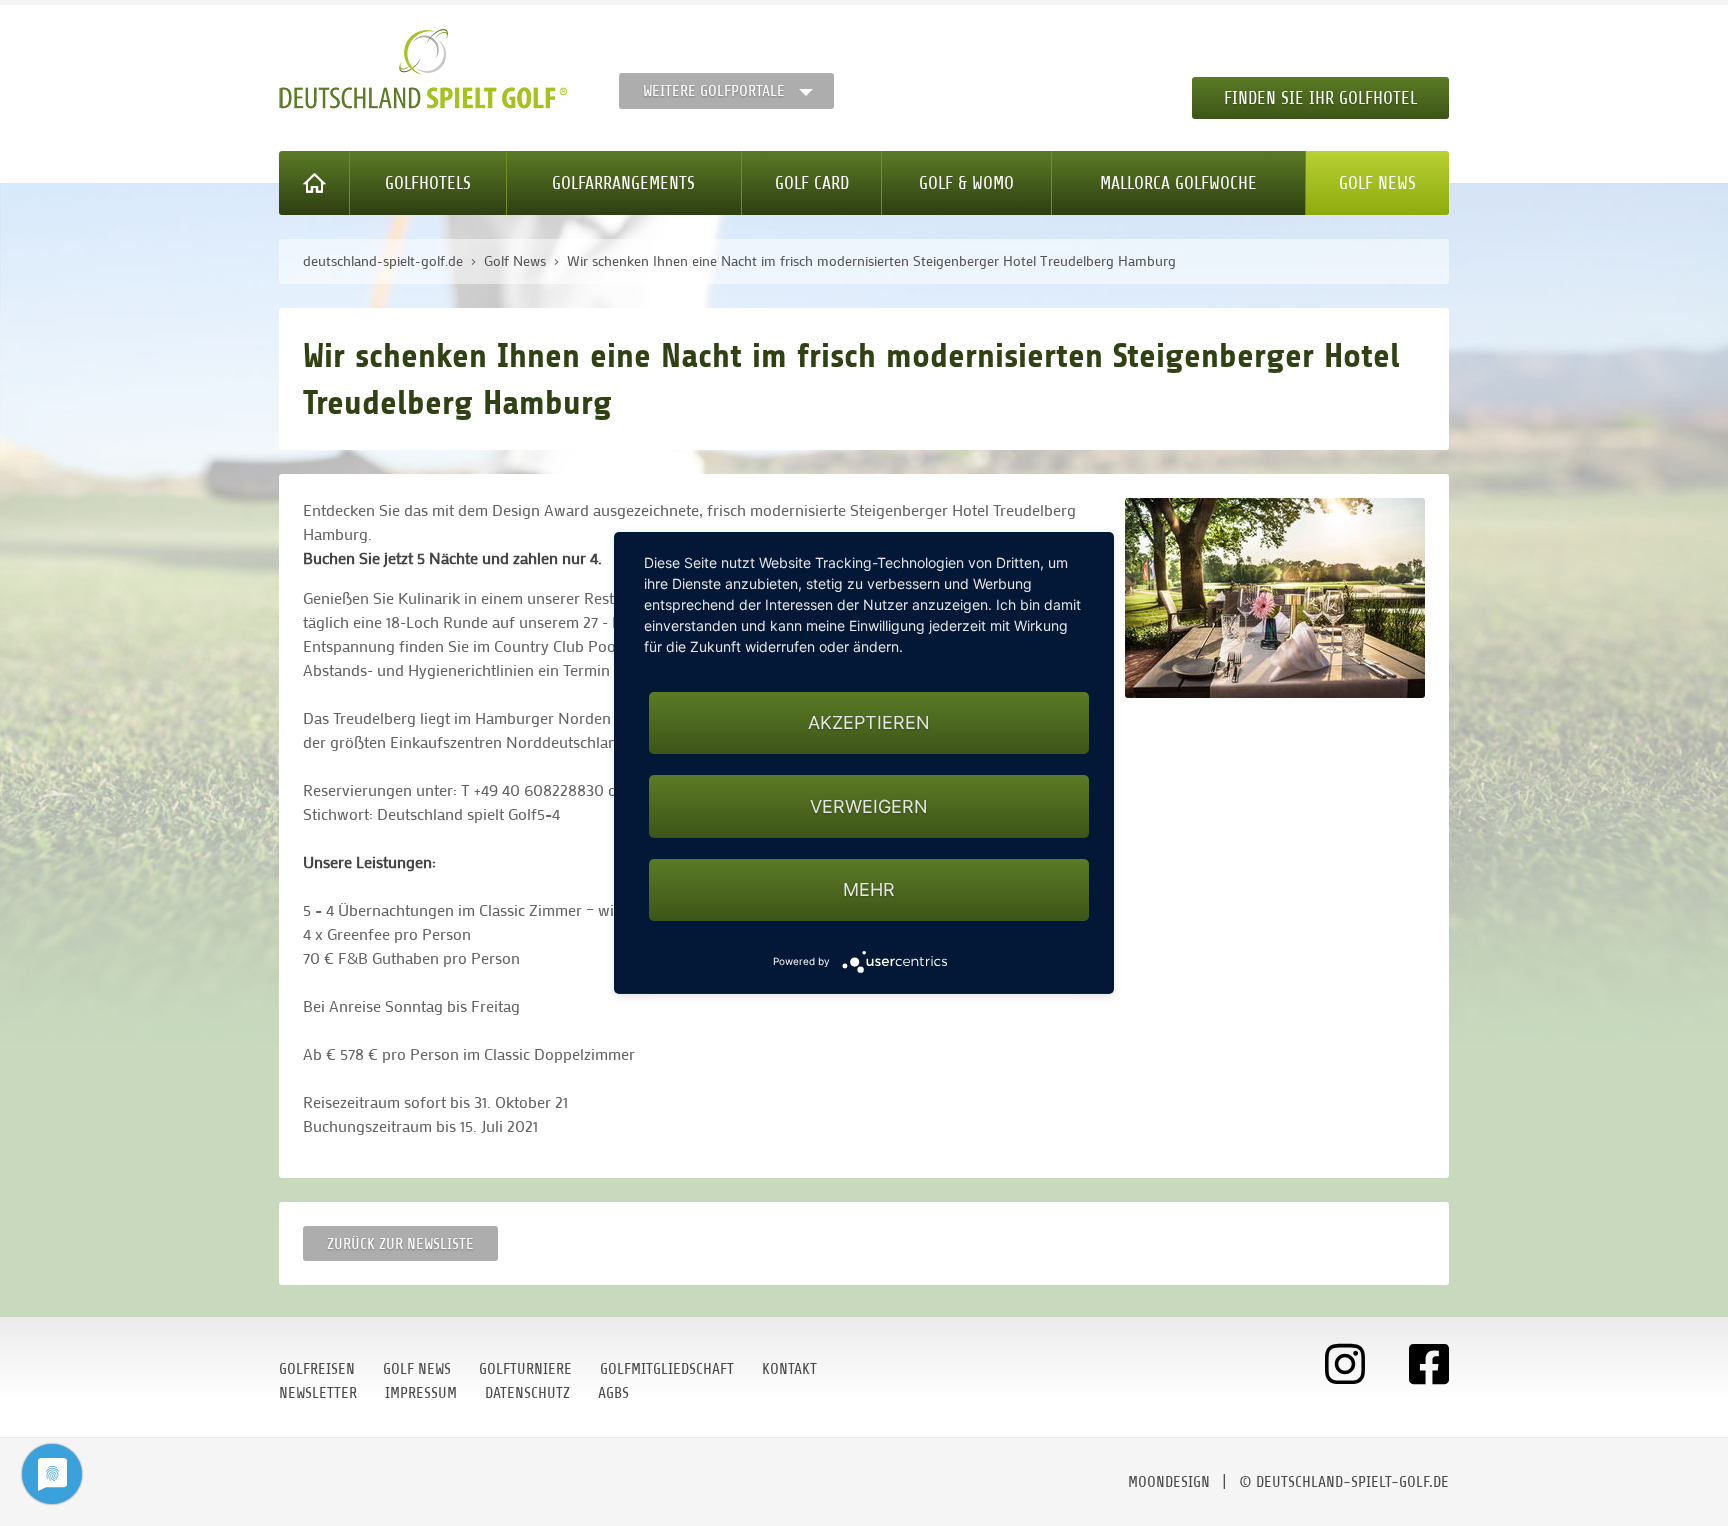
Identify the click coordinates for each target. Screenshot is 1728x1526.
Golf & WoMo (966, 183)
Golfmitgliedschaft (667, 1369)
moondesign (1169, 1482)
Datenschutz (527, 1393)
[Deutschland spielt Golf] (423, 69)
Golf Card (812, 183)
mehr (869, 889)
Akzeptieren (869, 722)
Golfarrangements (623, 183)
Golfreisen (317, 1369)
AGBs (613, 1393)
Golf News (1377, 183)
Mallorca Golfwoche (1178, 183)
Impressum (421, 1393)
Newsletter (318, 1393)
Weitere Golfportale (714, 91)
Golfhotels (428, 183)
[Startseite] (314, 183)
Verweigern (869, 806)
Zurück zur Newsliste (400, 1244)
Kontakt (789, 1369)
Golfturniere (525, 1369)
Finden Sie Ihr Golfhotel (1320, 98)
